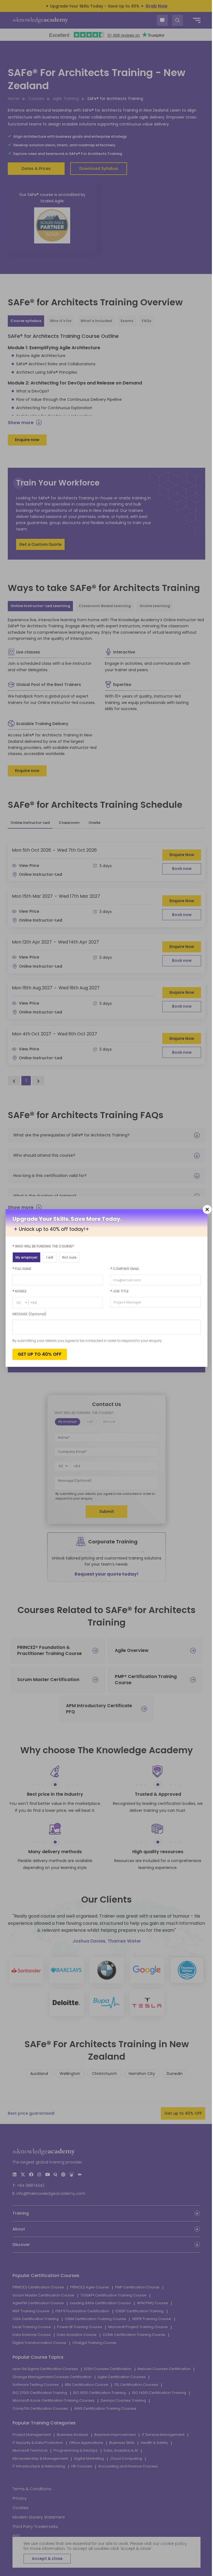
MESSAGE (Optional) (30, 1314)
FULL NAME (22, 1269)
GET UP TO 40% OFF (40, 1354)
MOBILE (20, 1291)
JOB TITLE (117, 1291)
